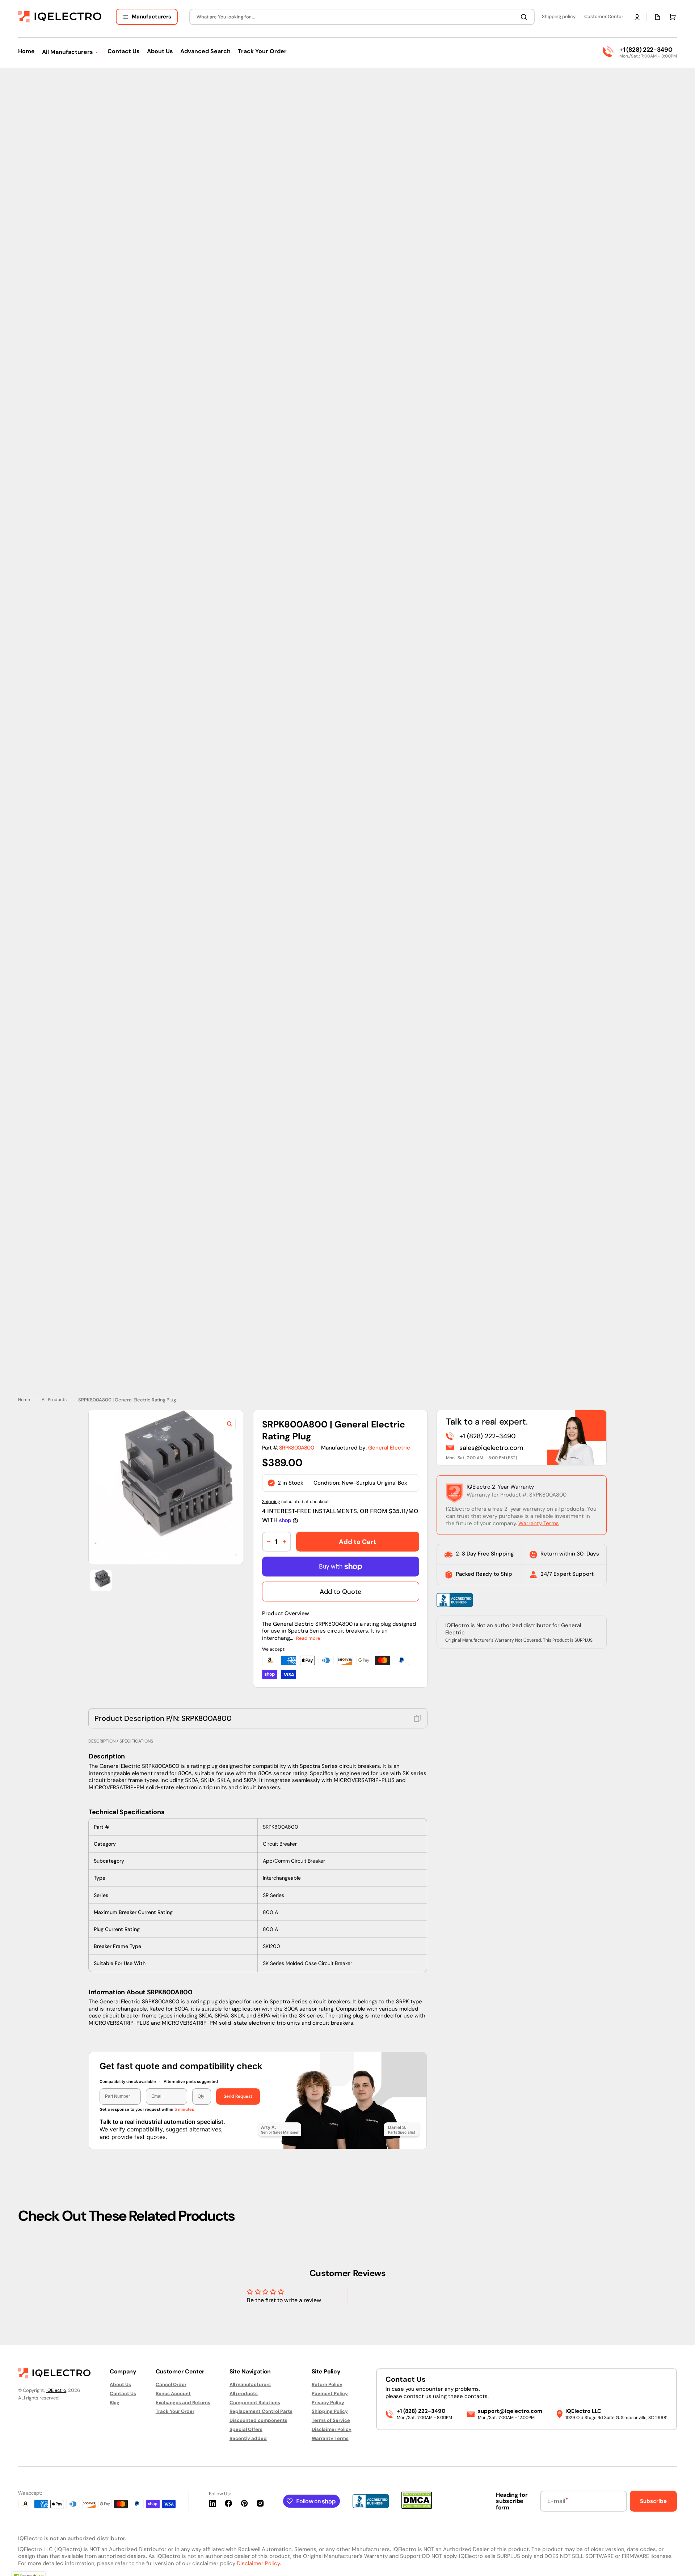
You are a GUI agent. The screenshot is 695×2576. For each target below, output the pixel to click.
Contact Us (123, 2393)
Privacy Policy (328, 2403)
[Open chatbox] (679, 2561)
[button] (637, 17)
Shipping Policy (330, 2411)
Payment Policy (330, 2393)
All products (244, 2393)
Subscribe (653, 2501)
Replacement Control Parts (261, 2411)
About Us (120, 2385)
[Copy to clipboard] (418, 1690)
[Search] (525, 17)
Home (24, 1372)
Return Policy (327, 2385)
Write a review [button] (409, 2279)
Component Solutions (255, 2403)
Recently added (248, 2438)
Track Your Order (175, 2411)
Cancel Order (171, 2385)
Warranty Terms (539, 1495)
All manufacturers (250, 2385)
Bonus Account (173, 2393)
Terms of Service (331, 2420)
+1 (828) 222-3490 (646, 50)
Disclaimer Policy (332, 2429)
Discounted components (258, 2420)
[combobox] (362, 17)
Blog (115, 2403)
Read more (308, 1610)
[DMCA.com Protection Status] (417, 2507)
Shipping (271, 1473)
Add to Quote (340, 1563)
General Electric (389, 1419)
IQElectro (56, 2390)
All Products (54, 1372)
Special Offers (246, 2429)
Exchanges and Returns (183, 2403)
